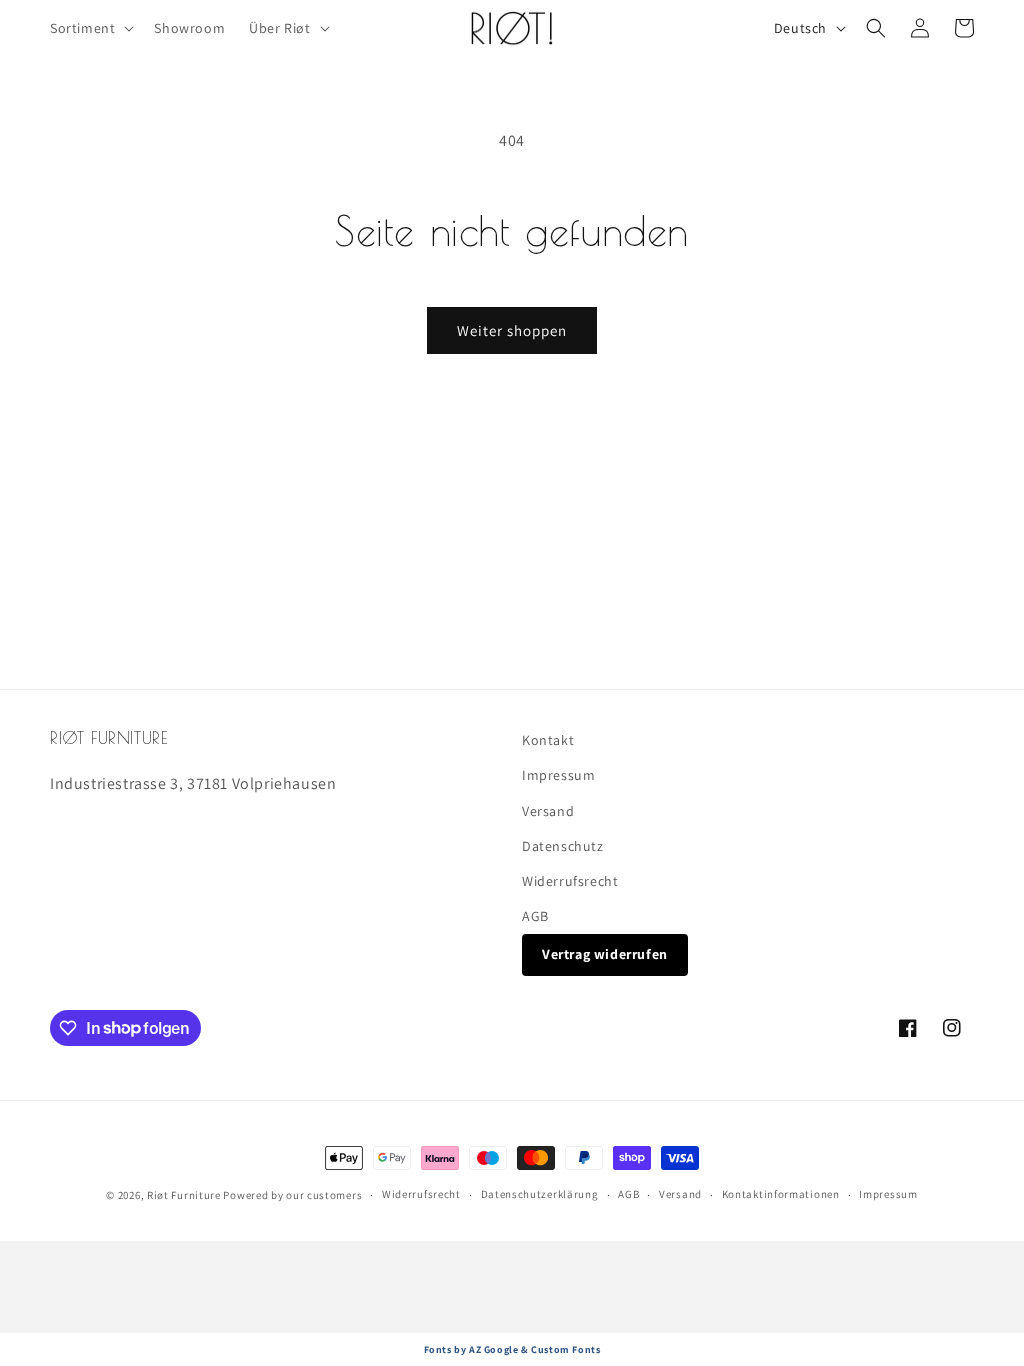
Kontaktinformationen (781, 1194)
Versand (548, 811)
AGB (535, 916)
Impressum (558, 775)
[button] (90, 28)
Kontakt (548, 740)
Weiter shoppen (512, 330)
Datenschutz (563, 846)
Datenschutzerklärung (540, 1194)
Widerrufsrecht (570, 881)
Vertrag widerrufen (605, 954)
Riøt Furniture (185, 1195)
